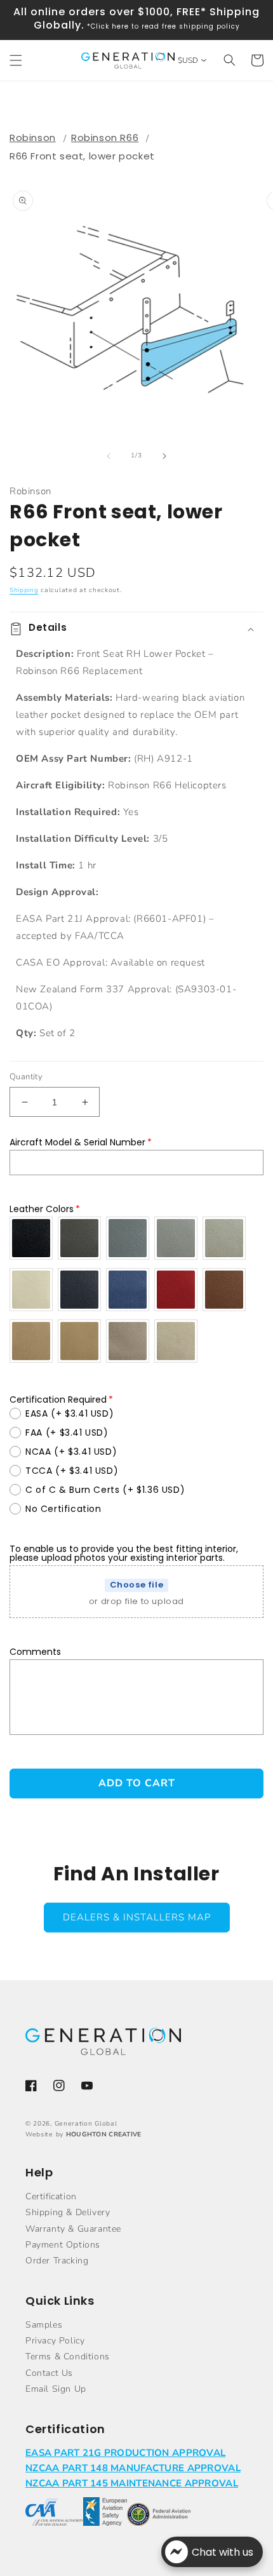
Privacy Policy (55, 2341)
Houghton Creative (104, 2134)
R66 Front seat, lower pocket (82, 156)
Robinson (33, 138)
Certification (51, 2196)
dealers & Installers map (137, 1917)
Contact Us (49, 2373)
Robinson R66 (105, 138)
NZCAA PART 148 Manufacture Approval (133, 2468)
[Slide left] (109, 456)
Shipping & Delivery (68, 2212)
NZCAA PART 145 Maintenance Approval (132, 2483)
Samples (44, 2325)
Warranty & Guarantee (73, 2229)
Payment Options (63, 2245)
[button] (16, 60)
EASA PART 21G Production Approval (125, 2453)
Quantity (26, 1077)
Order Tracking (57, 2261)
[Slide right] (164, 456)
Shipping (24, 590)
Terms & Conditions (68, 2357)
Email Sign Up (56, 2389)
